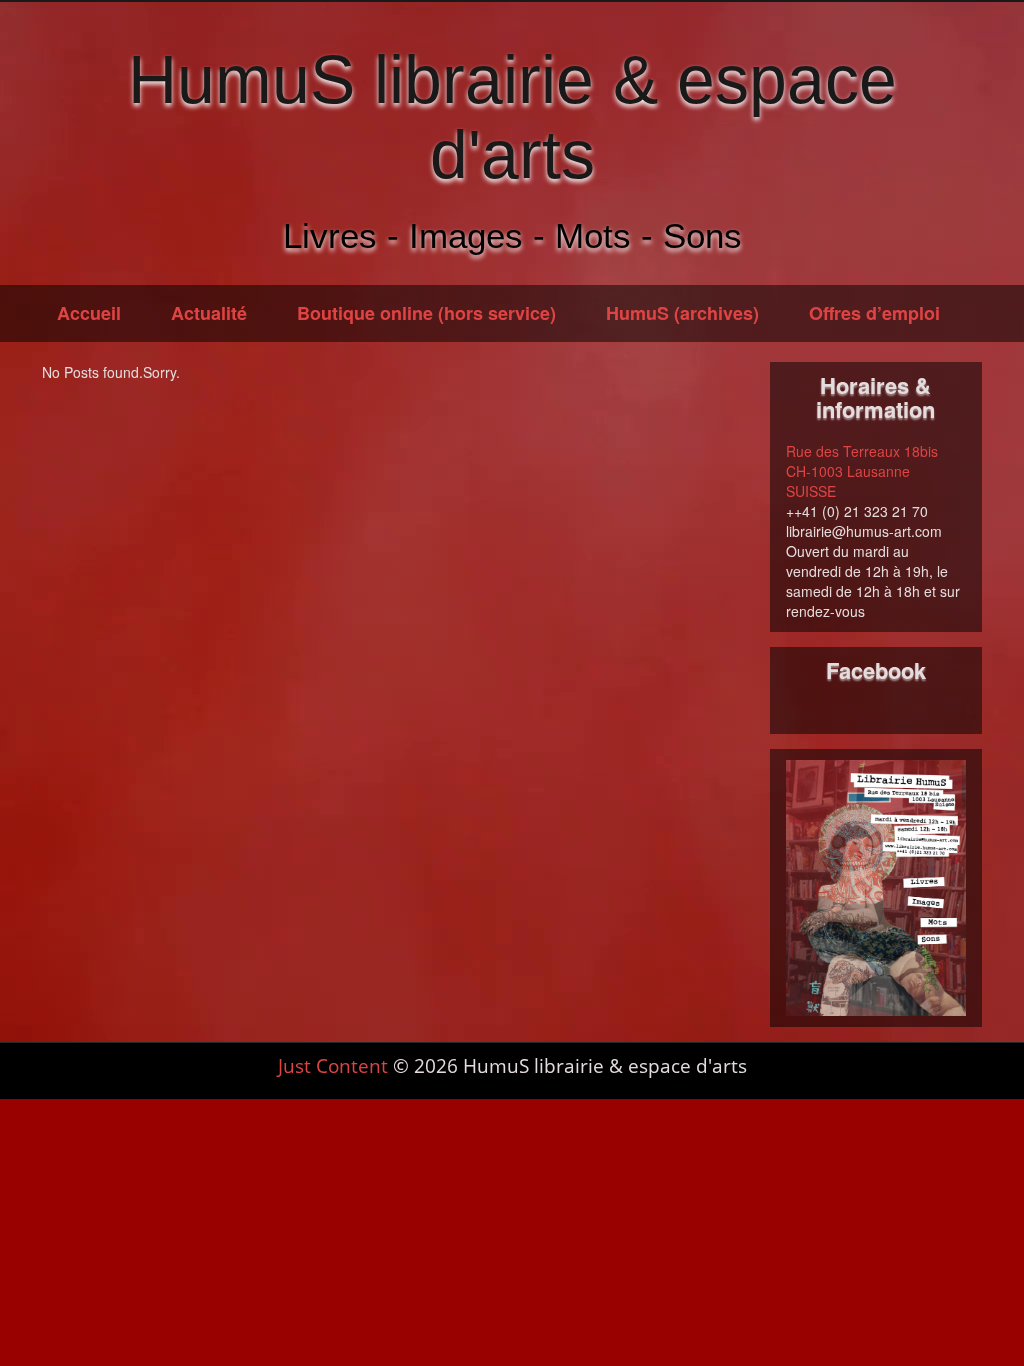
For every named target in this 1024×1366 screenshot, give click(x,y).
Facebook (876, 670)
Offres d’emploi (874, 313)
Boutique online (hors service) (426, 313)
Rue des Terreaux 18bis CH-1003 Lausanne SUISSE (862, 471)
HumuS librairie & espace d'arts (512, 116)
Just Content (333, 1066)
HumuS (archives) (682, 313)
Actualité (209, 313)
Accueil (89, 313)
